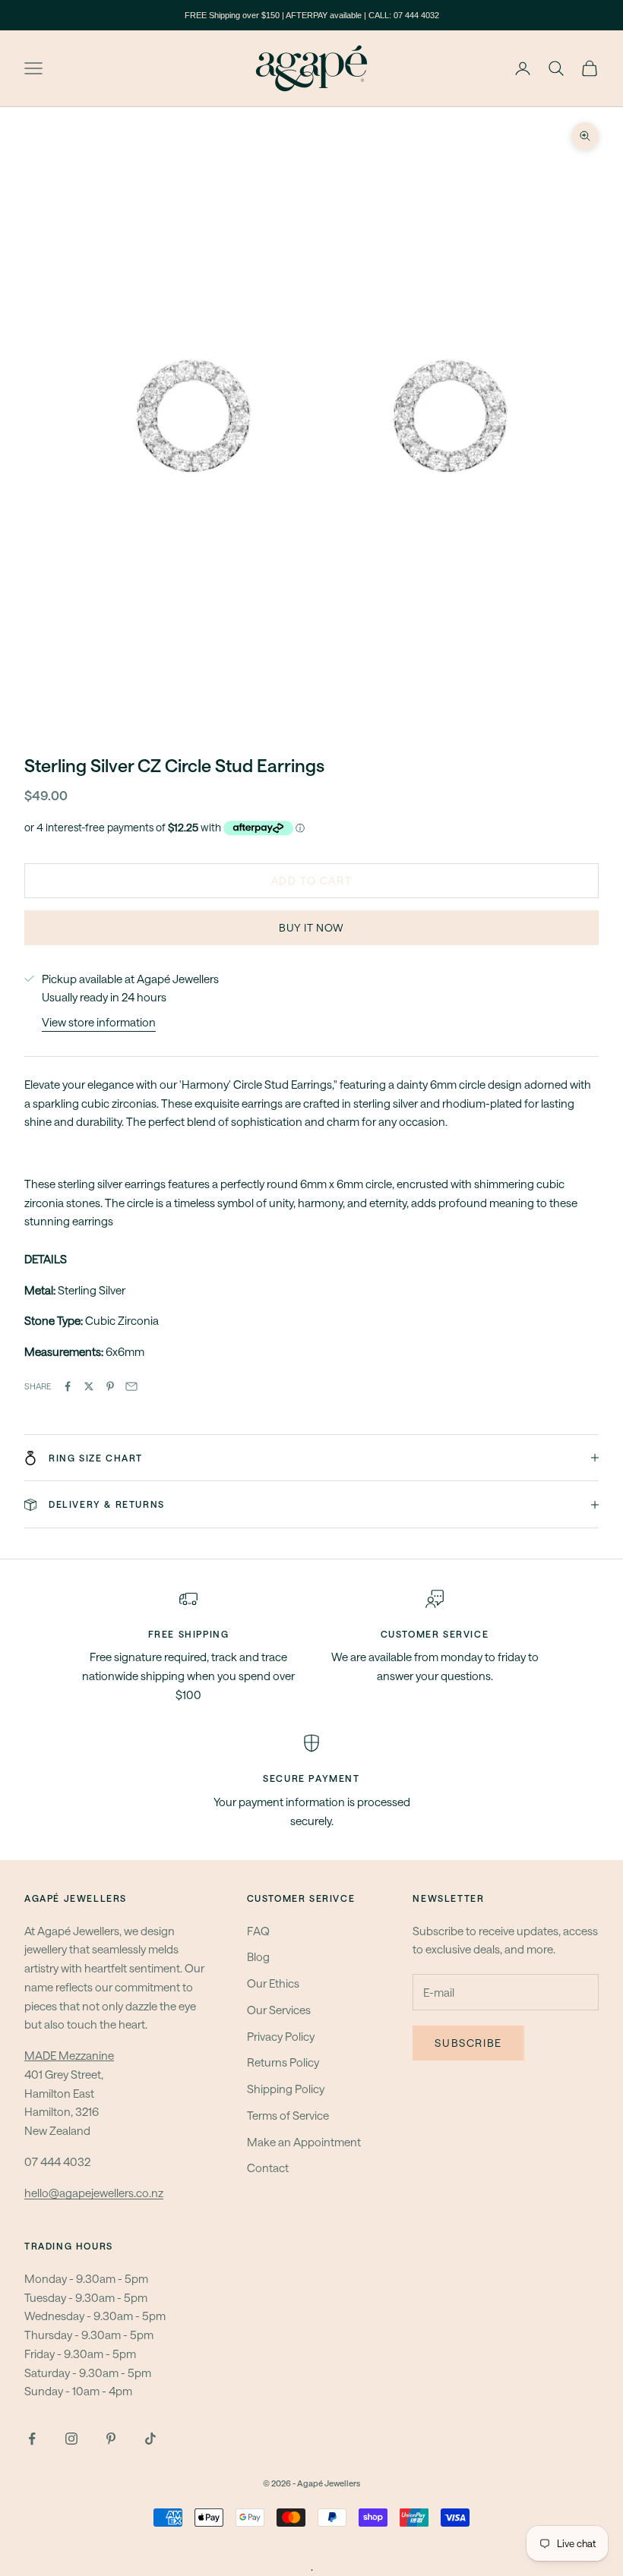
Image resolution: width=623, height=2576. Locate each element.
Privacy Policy (281, 2036)
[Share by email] (131, 1386)
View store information (99, 1022)
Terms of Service (288, 2115)
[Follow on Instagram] (71, 2439)
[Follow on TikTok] (150, 2439)
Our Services (279, 2010)
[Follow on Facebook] (32, 2439)
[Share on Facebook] (68, 1386)
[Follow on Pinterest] (111, 2439)
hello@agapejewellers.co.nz (94, 2193)
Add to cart (312, 880)
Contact (268, 2168)
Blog (258, 1956)
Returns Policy (283, 2062)
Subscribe (468, 2043)
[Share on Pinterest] (110, 1386)
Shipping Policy (286, 2089)
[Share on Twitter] (89, 1386)
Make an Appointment (304, 2142)
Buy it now (311, 927)
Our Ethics (273, 1983)
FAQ (258, 1931)
